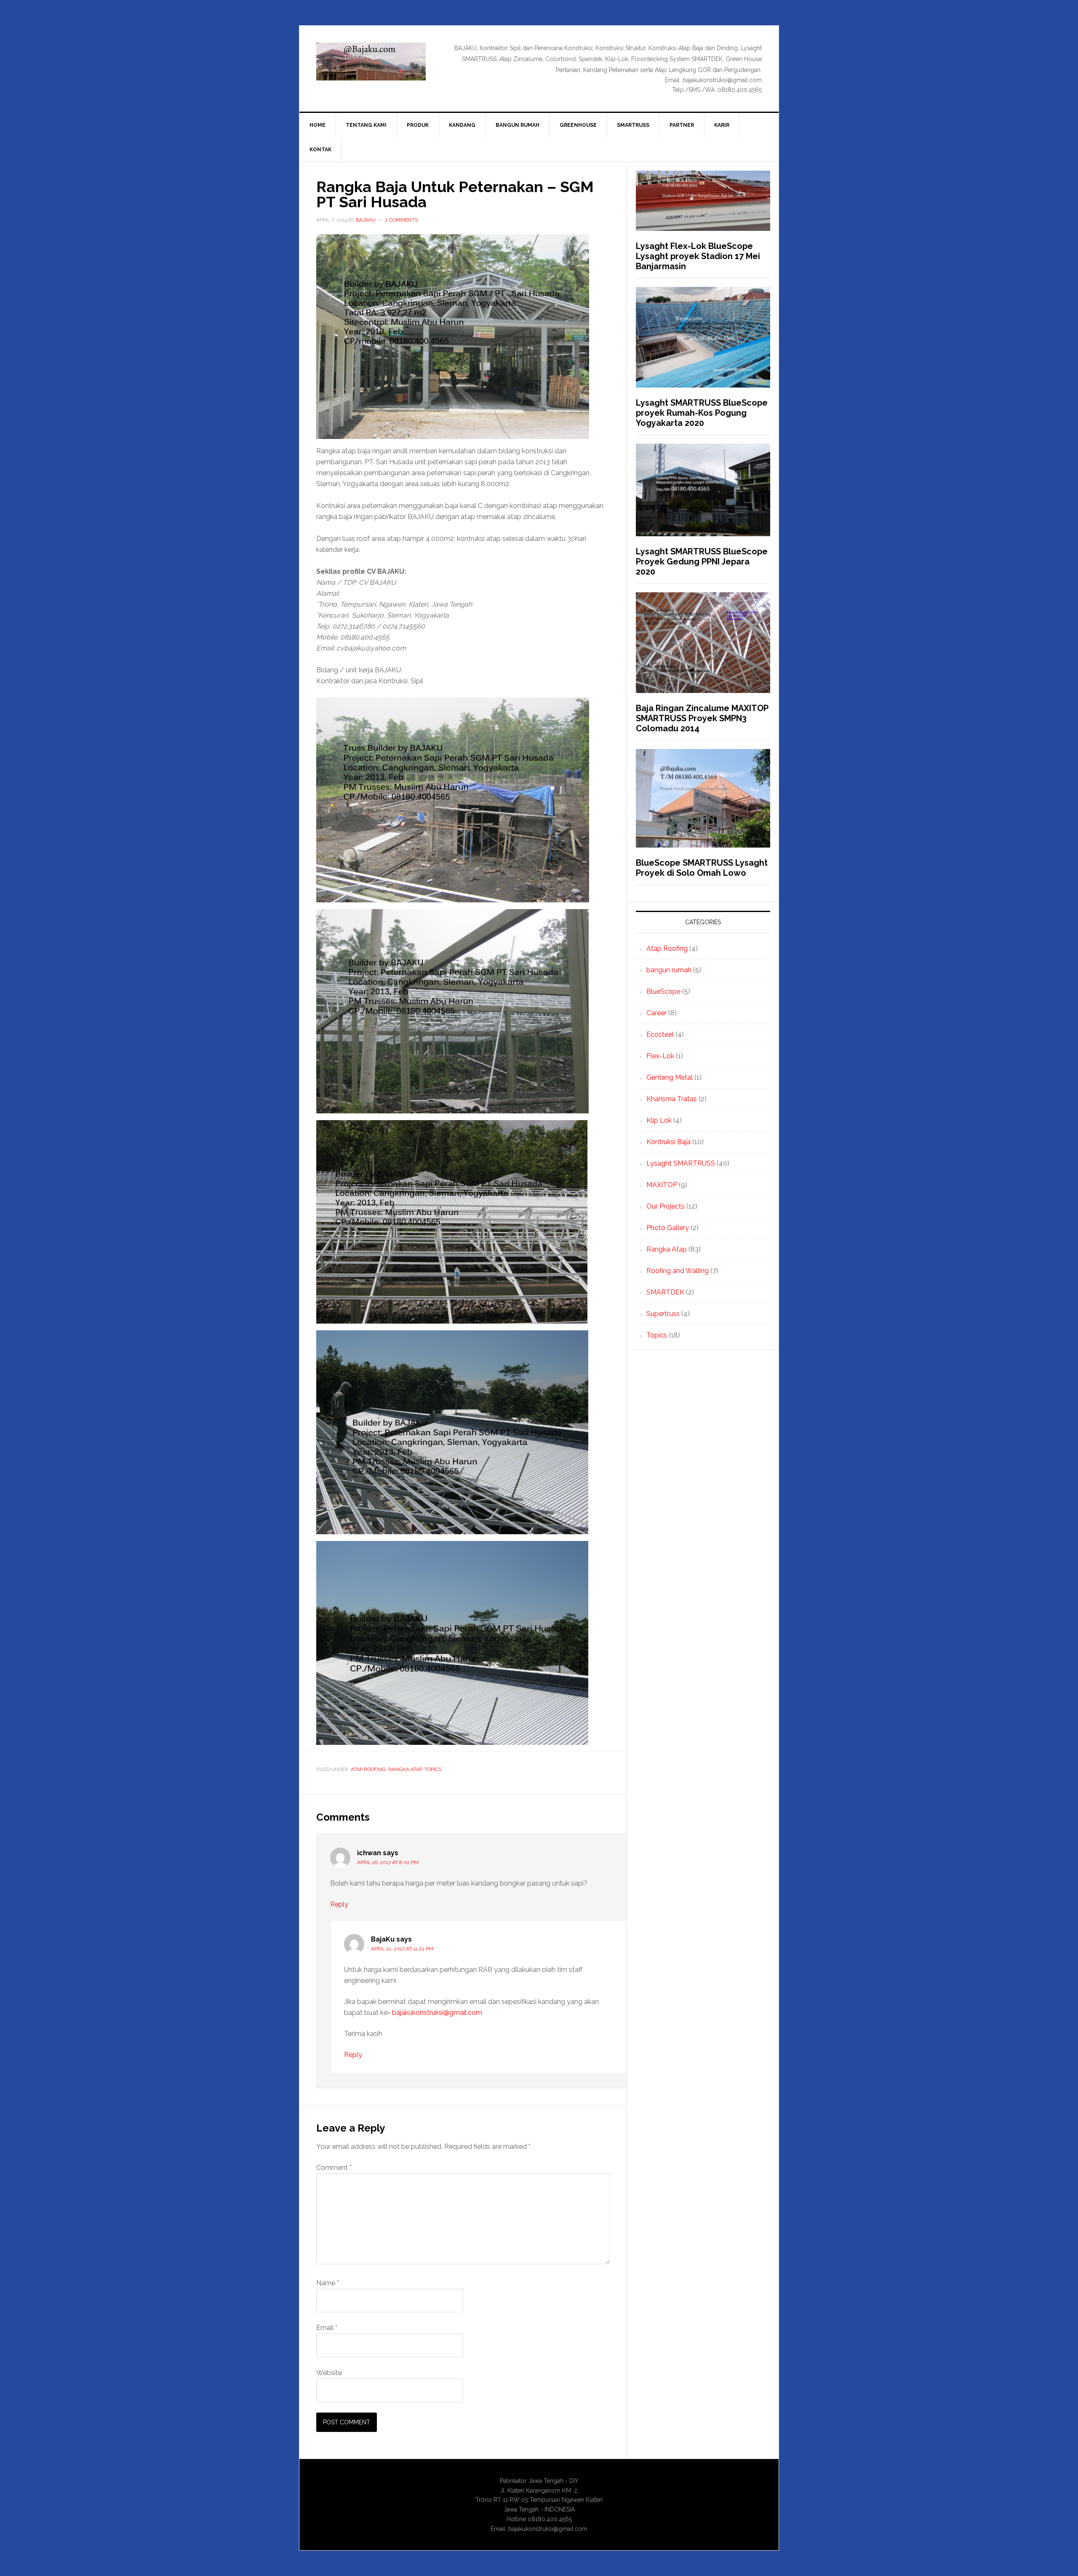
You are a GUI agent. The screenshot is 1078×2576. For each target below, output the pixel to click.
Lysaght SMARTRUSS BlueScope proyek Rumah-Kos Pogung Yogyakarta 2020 (702, 413)
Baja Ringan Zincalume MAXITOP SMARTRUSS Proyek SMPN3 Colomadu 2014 (702, 718)
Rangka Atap (405, 1769)
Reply (339, 1904)
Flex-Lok (660, 1056)
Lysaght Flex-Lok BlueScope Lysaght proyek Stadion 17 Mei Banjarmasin (698, 256)
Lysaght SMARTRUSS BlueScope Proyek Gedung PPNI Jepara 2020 (702, 562)
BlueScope (663, 991)
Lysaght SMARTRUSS (681, 1163)
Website (329, 2373)
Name (328, 2283)
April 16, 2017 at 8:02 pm (388, 1862)
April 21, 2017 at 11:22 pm (402, 1949)
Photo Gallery (668, 1228)
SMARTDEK (665, 1292)
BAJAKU (371, 62)
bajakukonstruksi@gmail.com (437, 2013)
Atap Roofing (368, 1769)
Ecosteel (660, 1034)
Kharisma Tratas (672, 1099)
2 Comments (401, 220)
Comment (334, 2168)
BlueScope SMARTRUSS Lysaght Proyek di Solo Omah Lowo (702, 868)
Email (327, 2328)
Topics (433, 1769)
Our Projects (666, 1206)
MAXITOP (662, 1185)
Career (656, 1013)
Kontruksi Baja (668, 1142)
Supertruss (663, 1314)
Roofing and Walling (678, 1271)
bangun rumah (669, 970)
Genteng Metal (670, 1077)
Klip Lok (659, 1120)
